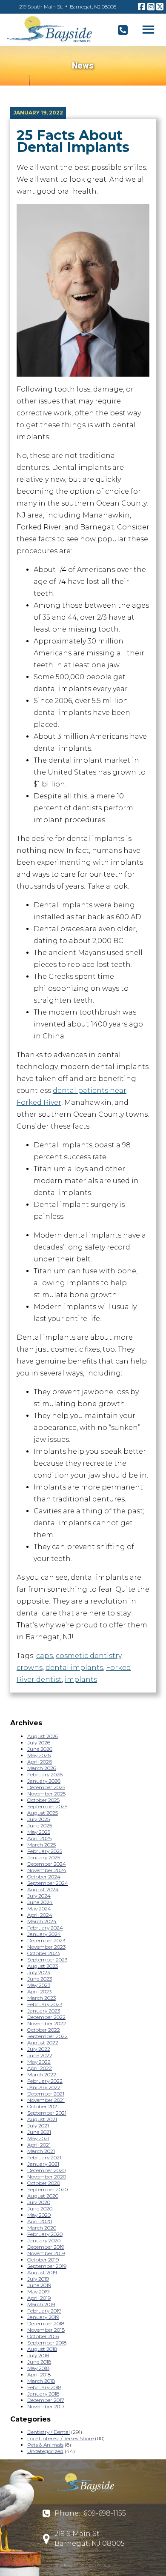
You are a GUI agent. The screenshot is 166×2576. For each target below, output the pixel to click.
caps (44, 1656)
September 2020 (47, 2189)
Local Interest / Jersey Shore (60, 2438)
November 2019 (46, 2253)
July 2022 (39, 2049)
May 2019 (38, 2292)
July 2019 (38, 2279)
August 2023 (43, 1966)
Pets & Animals (45, 2445)
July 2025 (39, 1819)
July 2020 (39, 2202)
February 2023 (45, 2004)
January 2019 (43, 2317)
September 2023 (47, 1960)
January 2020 (44, 2240)
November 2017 (46, 2406)
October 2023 (43, 1953)
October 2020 (44, 2183)
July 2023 (39, 1972)
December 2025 (46, 1787)
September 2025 (47, 1806)
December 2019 (46, 2247)
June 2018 (39, 2362)
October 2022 (44, 2030)
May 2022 (39, 2062)
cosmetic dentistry (89, 1656)
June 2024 (40, 1902)
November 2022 (47, 2023)
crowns (30, 1668)
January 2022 (44, 2087)
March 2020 (42, 2228)
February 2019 (44, 2311)
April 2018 (39, 2374)
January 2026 (44, 1781)
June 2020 (40, 2209)
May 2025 (39, 1832)
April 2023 (39, 1991)
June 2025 (40, 1826)
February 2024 (45, 1928)
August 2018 (42, 2349)
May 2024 (39, 1908)
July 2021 (38, 2126)
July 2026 (39, 1743)
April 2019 (39, 2298)
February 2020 (45, 2234)
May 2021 (38, 2138)
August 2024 (43, 1889)
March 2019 (41, 2304)
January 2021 (43, 2164)
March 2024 (42, 1921)
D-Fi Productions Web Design (83, 2565)
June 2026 (40, 1749)
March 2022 (42, 2074)
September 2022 (47, 2036)
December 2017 (46, 2400)
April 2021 (39, 2145)
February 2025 (45, 1851)
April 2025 (39, 1838)
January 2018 (43, 2394)
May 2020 (39, 2215)
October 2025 (43, 1800)
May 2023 (39, 1985)
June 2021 (39, 2132)
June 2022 (40, 2055)
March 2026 (42, 1768)
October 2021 (43, 2106)
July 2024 (39, 1896)
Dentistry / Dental (49, 2432)
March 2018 (41, 2381)
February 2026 (45, 1774)
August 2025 (43, 1813)
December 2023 (46, 1940)
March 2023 (41, 1998)
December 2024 (47, 1864)
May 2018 (38, 2368)
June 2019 (39, 2285)
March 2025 (41, 1845)
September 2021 (47, 2113)
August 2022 (43, 2043)
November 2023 (46, 1947)
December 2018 (46, 2323)
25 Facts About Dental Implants (73, 141)
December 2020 (46, 2170)
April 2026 (40, 1762)
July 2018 (38, 2355)
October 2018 (43, 2336)
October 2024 (44, 1877)
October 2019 (43, 2260)
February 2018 (44, 2387)
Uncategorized (45, 2451)
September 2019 (47, 2266)
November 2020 (47, 2177)
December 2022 (46, 2017)
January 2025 (44, 1857)
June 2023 (40, 1979)
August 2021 (42, 2119)
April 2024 (40, 1915)
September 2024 (48, 1883)
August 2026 (43, 1736)
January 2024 (44, 1934)
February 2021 (44, 2157)
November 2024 (47, 1870)
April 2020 (40, 2221)
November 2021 (46, 2100)
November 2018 (46, 2330)
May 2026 (39, 1755)
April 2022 (40, 2068)
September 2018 (47, 2343)
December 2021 (46, 2094)
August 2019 (42, 2272)
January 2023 (44, 2011)
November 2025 (46, 1794)
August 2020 (43, 2196)
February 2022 (45, 2081)
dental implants (74, 1668)
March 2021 (41, 2151)
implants (81, 1680)
